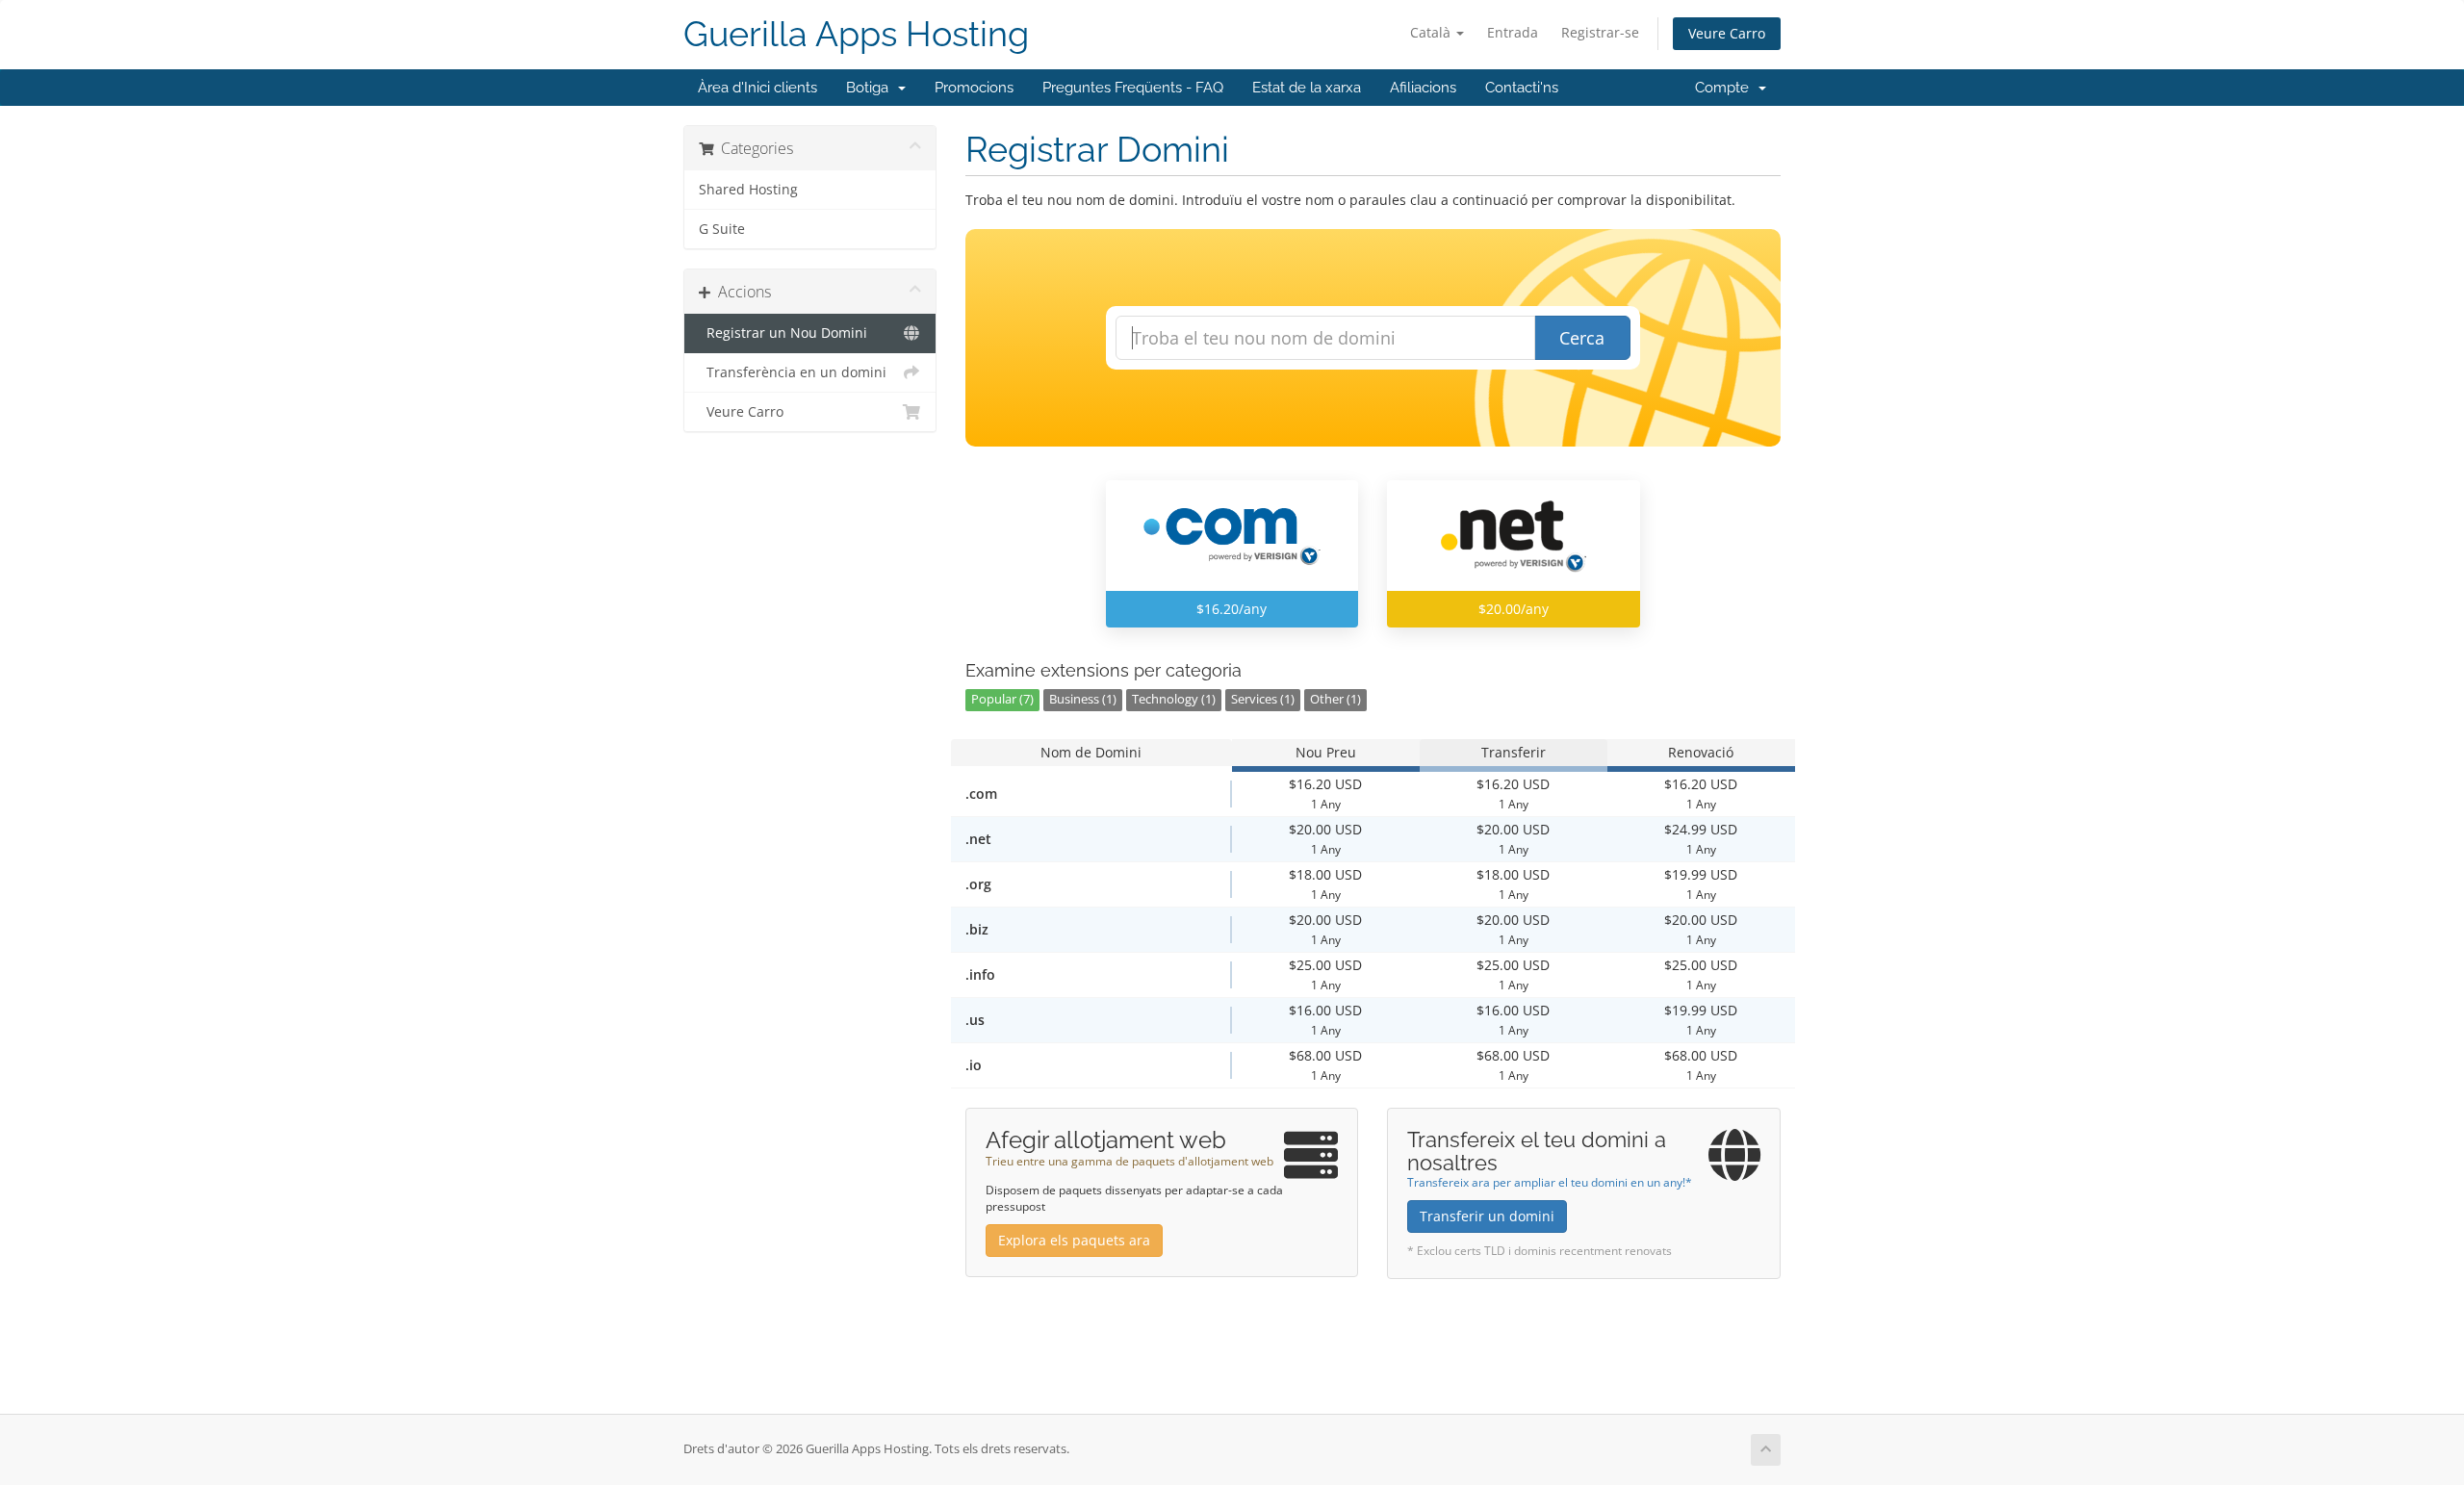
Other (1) (1335, 699)
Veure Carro (1727, 33)
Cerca (1582, 338)
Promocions (974, 88)
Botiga (871, 88)
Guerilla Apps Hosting (856, 34)
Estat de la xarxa (1307, 88)
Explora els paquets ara (1074, 1240)
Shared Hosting (748, 190)
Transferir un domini (1487, 1216)
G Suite (722, 229)
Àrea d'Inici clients (757, 88)
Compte (1726, 88)
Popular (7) (1002, 699)
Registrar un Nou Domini (783, 333)
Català (1432, 32)
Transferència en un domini (793, 372)
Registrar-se (1600, 32)
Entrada (1513, 32)
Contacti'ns (1522, 88)
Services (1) (1263, 699)
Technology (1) (1174, 699)
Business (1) (1083, 699)
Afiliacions (1423, 88)
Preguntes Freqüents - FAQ (1133, 88)
